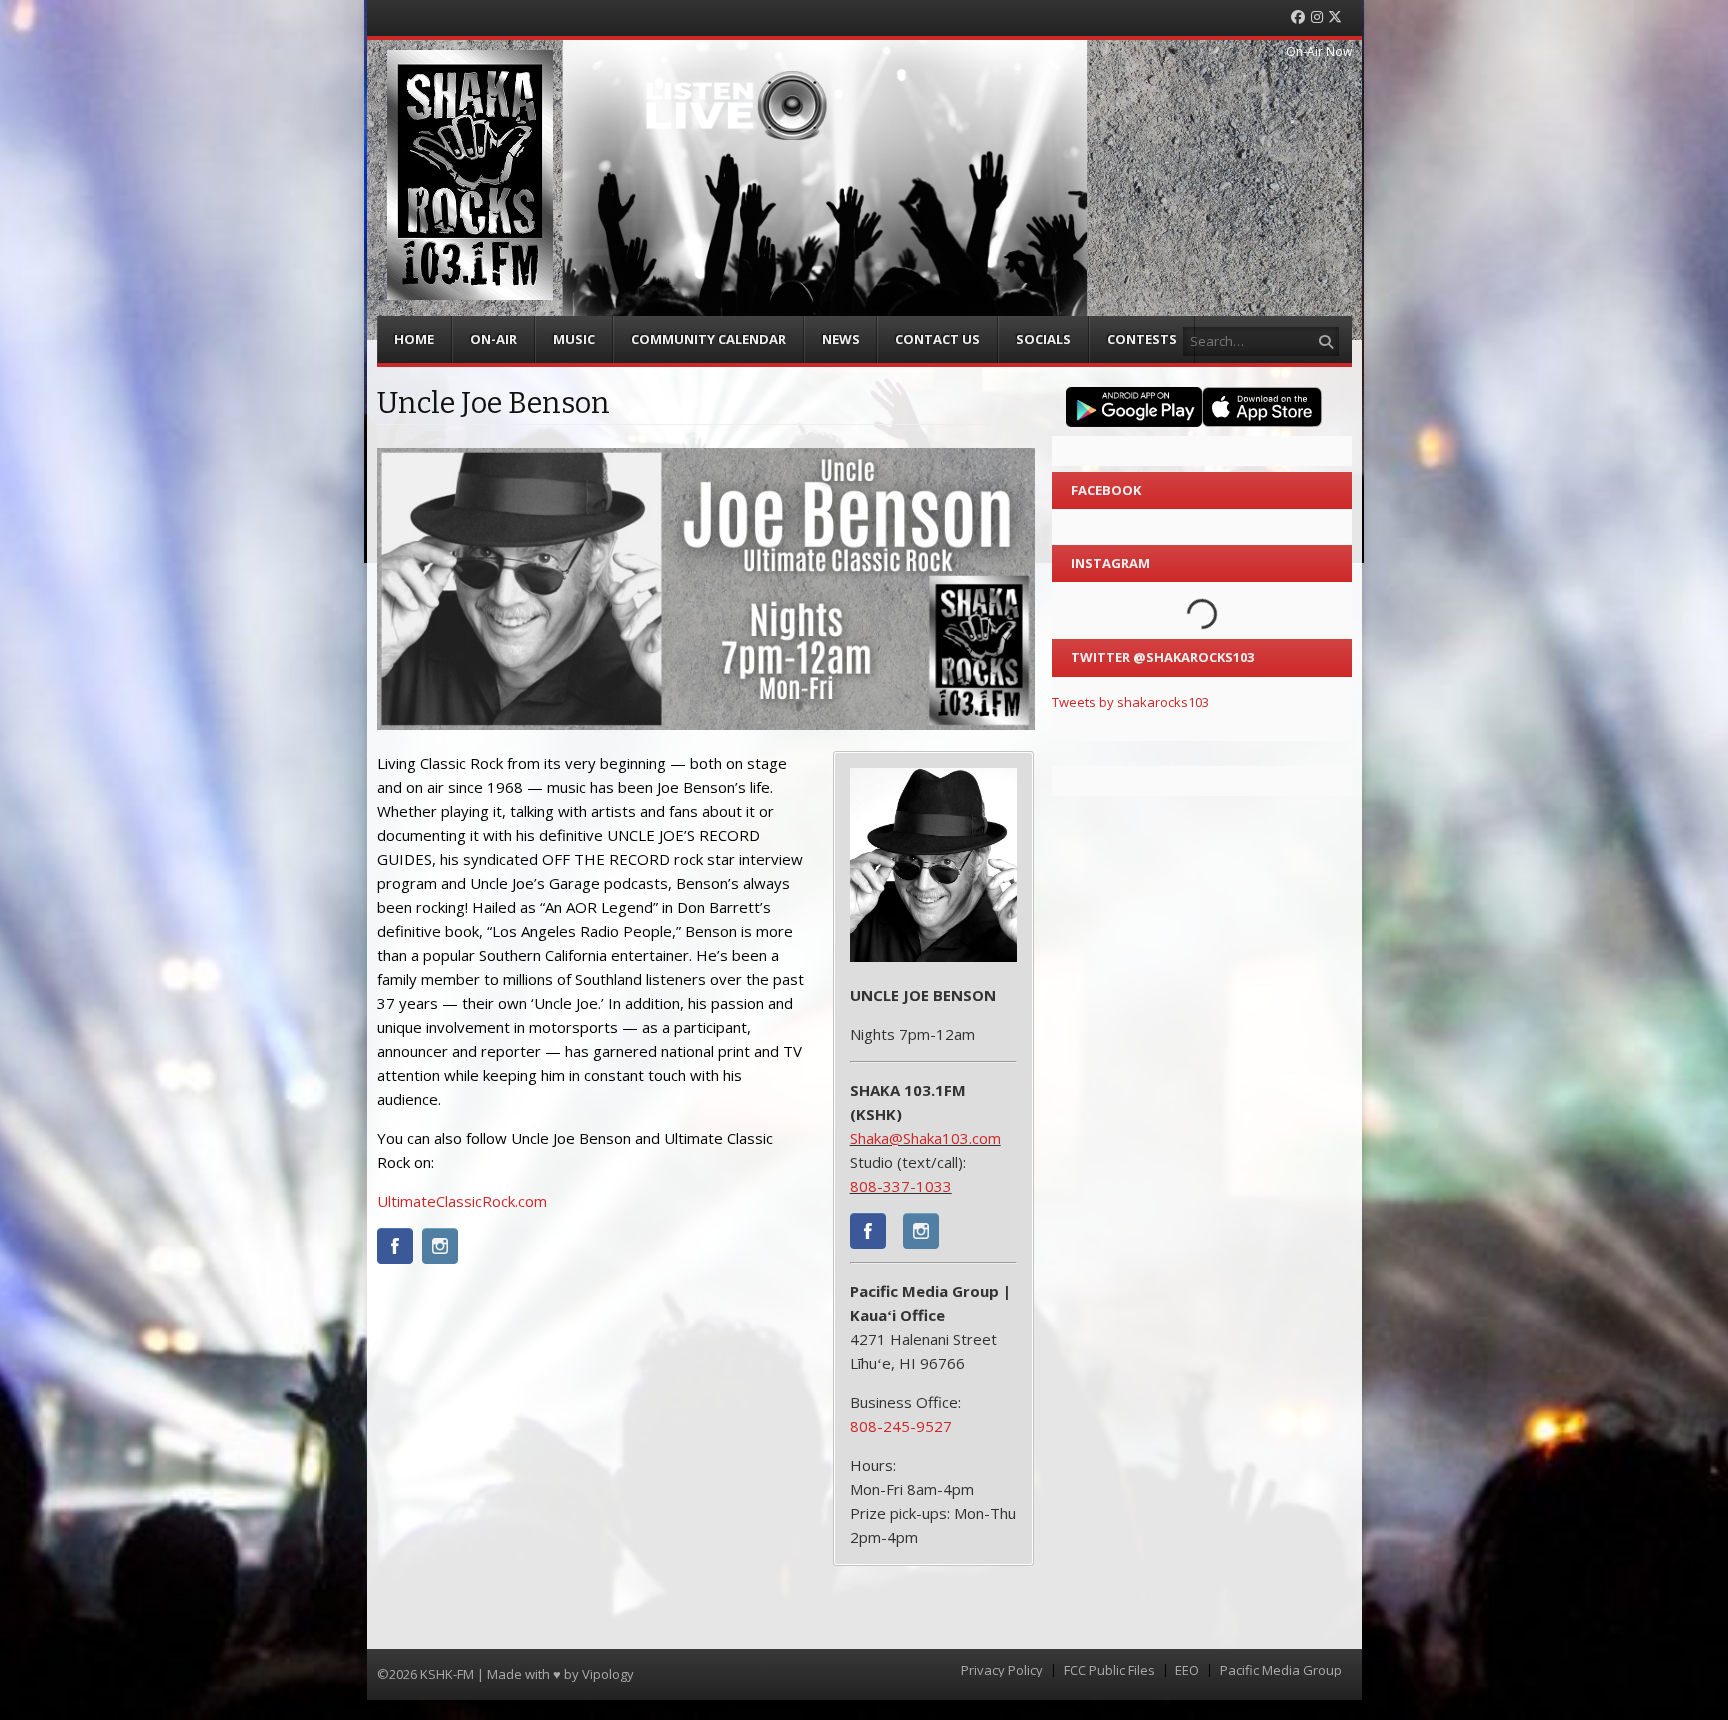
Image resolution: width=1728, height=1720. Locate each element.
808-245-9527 (901, 1426)
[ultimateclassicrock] (395, 1249)
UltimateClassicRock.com (462, 1201)
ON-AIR (493, 339)
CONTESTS (1142, 339)
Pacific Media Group (1281, 1670)
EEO (1187, 1670)
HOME (414, 339)
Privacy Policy (1002, 1670)
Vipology (608, 1674)
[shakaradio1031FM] (868, 1234)
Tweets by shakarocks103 (1130, 702)
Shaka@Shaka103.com (925, 1138)
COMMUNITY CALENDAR (708, 339)
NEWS (841, 339)
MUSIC (574, 339)
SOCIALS (1043, 339)
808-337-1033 (901, 1186)
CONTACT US (937, 339)
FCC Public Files (1109, 1670)
